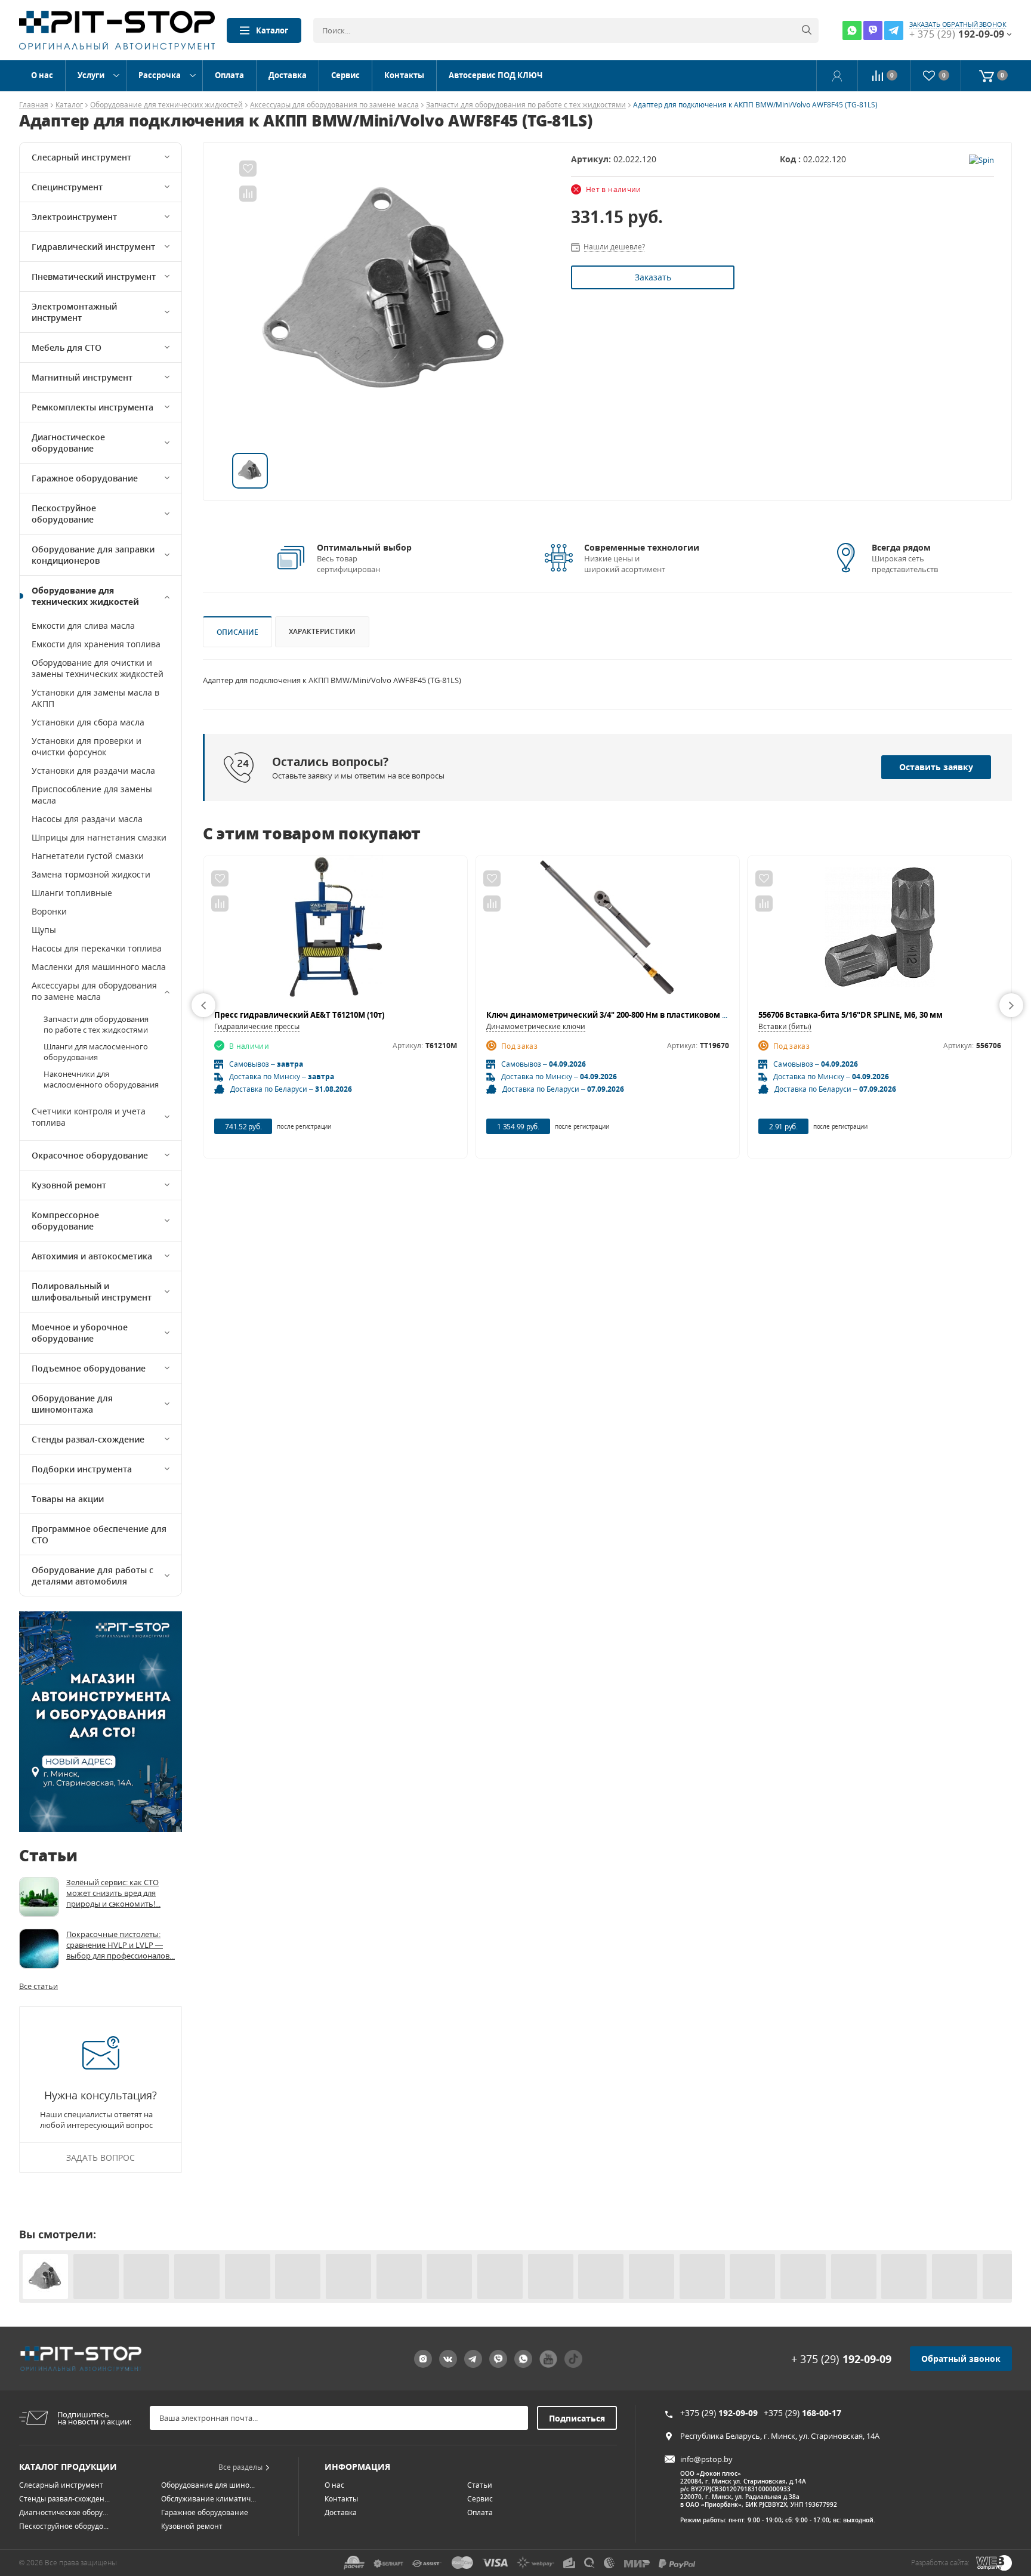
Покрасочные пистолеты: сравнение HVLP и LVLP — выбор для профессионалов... (121, 1945)
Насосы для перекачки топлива (97, 948)
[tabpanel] (387, 298)
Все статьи (38, 1986)
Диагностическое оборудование (68, 443)
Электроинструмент (74, 217)
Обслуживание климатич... (209, 2499)
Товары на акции (68, 1499)
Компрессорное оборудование (65, 1221)
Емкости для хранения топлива (96, 644)
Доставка (288, 75)
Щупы (44, 930)
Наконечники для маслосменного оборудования (101, 1079)
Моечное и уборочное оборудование (80, 1333)
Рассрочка (160, 75)
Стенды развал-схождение (88, 1439)
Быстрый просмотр (336, 932)
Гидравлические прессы (257, 1026)
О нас (42, 75)
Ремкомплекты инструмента (92, 407)
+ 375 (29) (841, 2359)
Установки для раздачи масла (93, 770)
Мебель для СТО (67, 348)
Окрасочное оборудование (90, 1155)
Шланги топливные (72, 893)
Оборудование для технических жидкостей (166, 105)
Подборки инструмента (82, 1469)
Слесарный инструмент (81, 157)
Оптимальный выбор (364, 547)
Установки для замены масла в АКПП (95, 698)
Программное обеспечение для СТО (99, 1534)
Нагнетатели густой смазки (88, 856)
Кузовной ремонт (69, 1185)
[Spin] (981, 159)
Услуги (91, 75)
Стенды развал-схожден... (64, 2499)
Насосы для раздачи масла (87, 819)
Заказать (653, 277)
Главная (34, 105)
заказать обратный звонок (958, 24)
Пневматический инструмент (94, 277)
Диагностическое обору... (64, 2512)
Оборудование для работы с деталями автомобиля (92, 1576)
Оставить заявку (936, 767)
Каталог (272, 30)
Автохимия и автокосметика (92, 1256)
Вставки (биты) (785, 1026)
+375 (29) (719, 2413)
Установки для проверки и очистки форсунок (87, 746)
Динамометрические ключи (536, 1026)
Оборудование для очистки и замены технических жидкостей (98, 668)
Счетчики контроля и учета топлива (89, 1117)
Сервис (345, 75)
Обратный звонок (961, 2359)
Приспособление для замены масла (92, 795)
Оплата (229, 75)
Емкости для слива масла (83, 626)
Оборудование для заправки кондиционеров (93, 555)
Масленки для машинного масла (99, 967)
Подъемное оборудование (89, 1368)
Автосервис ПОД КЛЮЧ (496, 75)
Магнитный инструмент (82, 377)
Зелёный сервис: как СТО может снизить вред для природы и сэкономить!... (113, 1893)
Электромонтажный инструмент (74, 312)
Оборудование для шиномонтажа (72, 1404)
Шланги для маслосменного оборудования (96, 1052)
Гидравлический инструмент (93, 247)
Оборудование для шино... (208, 2485)
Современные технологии (642, 547)
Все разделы (240, 2467)
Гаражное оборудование (85, 478)
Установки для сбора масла (88, 722)
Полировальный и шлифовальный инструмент (92, 1292)
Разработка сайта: (940, 2563)
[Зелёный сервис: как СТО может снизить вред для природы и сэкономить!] (39, 1897)
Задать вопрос (101, 2158)
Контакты (404, 75)
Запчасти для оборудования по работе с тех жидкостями (526, 105)
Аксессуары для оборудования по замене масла (334, 105)
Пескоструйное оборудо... (64, 2526)
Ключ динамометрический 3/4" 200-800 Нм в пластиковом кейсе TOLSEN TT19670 (648, 1015)
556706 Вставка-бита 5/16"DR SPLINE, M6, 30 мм (851, 1015)
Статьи (480, 2485)
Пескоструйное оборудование (64, 514)
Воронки (49, 911)
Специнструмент (67, 187)
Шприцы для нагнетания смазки (99, 837)
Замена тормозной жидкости (91, 874)
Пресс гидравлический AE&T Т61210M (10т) (299, 1015)
